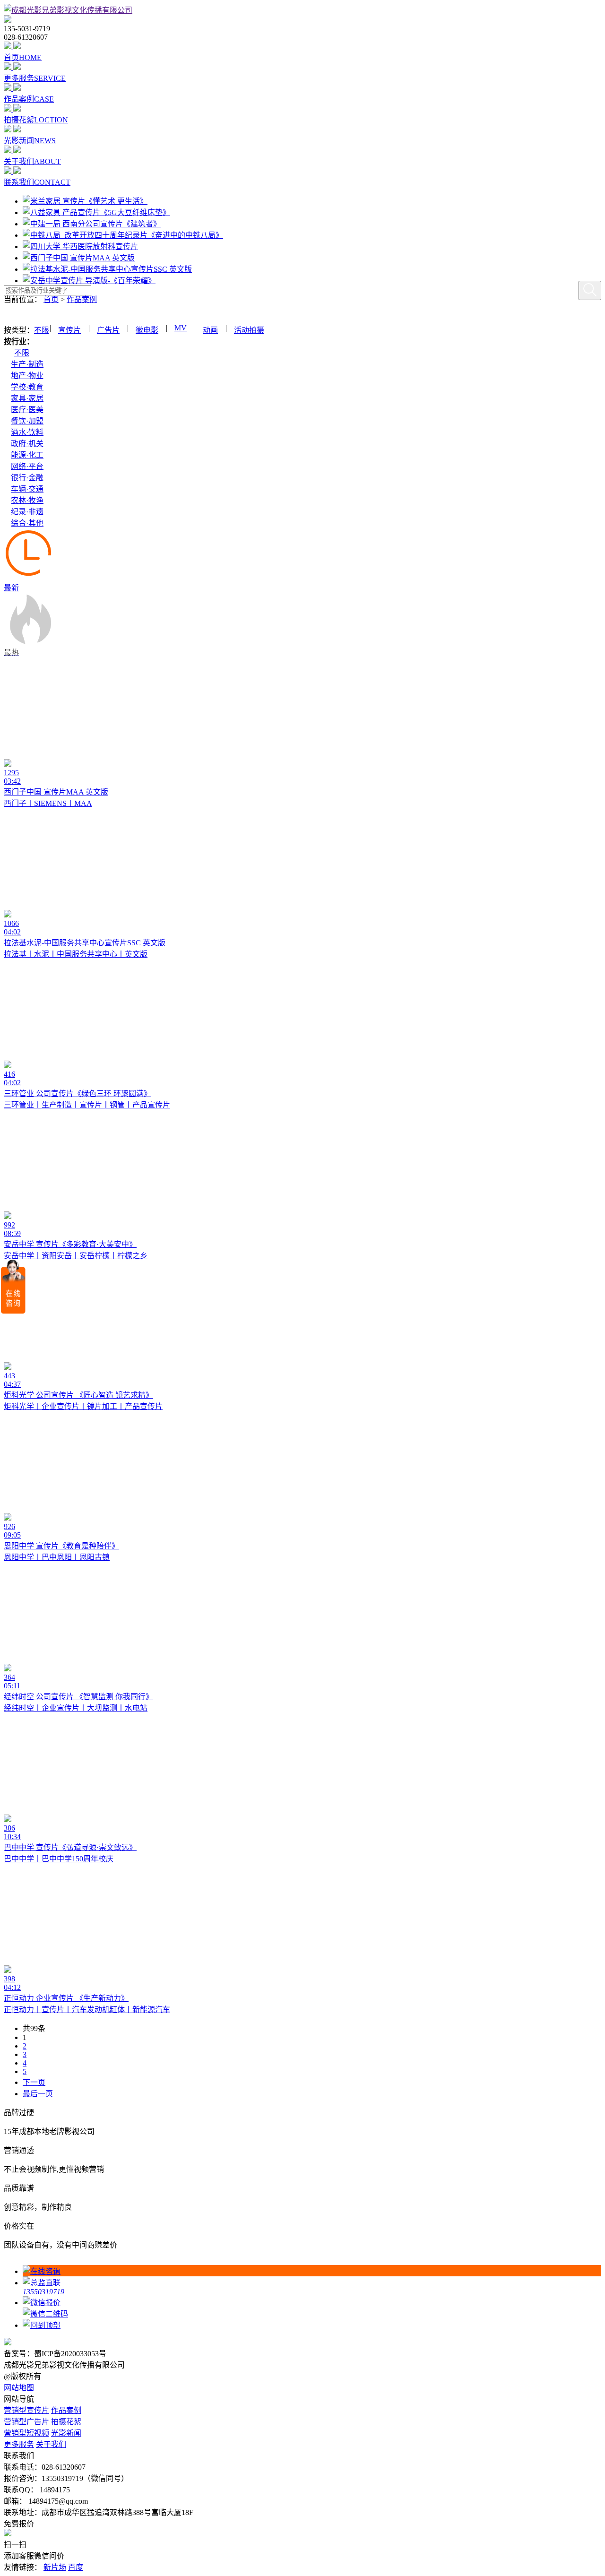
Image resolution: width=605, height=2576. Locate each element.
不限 (42, 330)
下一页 (34, 2082)
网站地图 (19, 2388)
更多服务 (19, 2444)
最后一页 (38, 2094)
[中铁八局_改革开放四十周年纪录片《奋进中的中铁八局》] (123, 235)
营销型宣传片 (26, 2410)
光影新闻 (66, 2433)
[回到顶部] (312, 2325)
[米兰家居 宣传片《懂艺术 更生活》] (85, 201)
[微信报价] (312, 2307)
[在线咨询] (312, 2271)
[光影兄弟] (68, 10)
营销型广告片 (26, 2422)
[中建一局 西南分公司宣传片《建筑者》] (92, 224)
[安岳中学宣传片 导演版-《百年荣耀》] (89, 281)
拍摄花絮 (66, 2422)
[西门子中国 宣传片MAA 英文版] (79, 258)
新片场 (55, 2567)
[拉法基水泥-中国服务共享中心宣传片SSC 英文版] (107, 269)
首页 (51, 299)
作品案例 (82, 299)
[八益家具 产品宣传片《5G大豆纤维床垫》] (96, 212)
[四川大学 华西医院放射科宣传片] (80, 246)
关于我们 (51, 2444)
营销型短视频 (26, 2433)
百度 (76, 2567)
